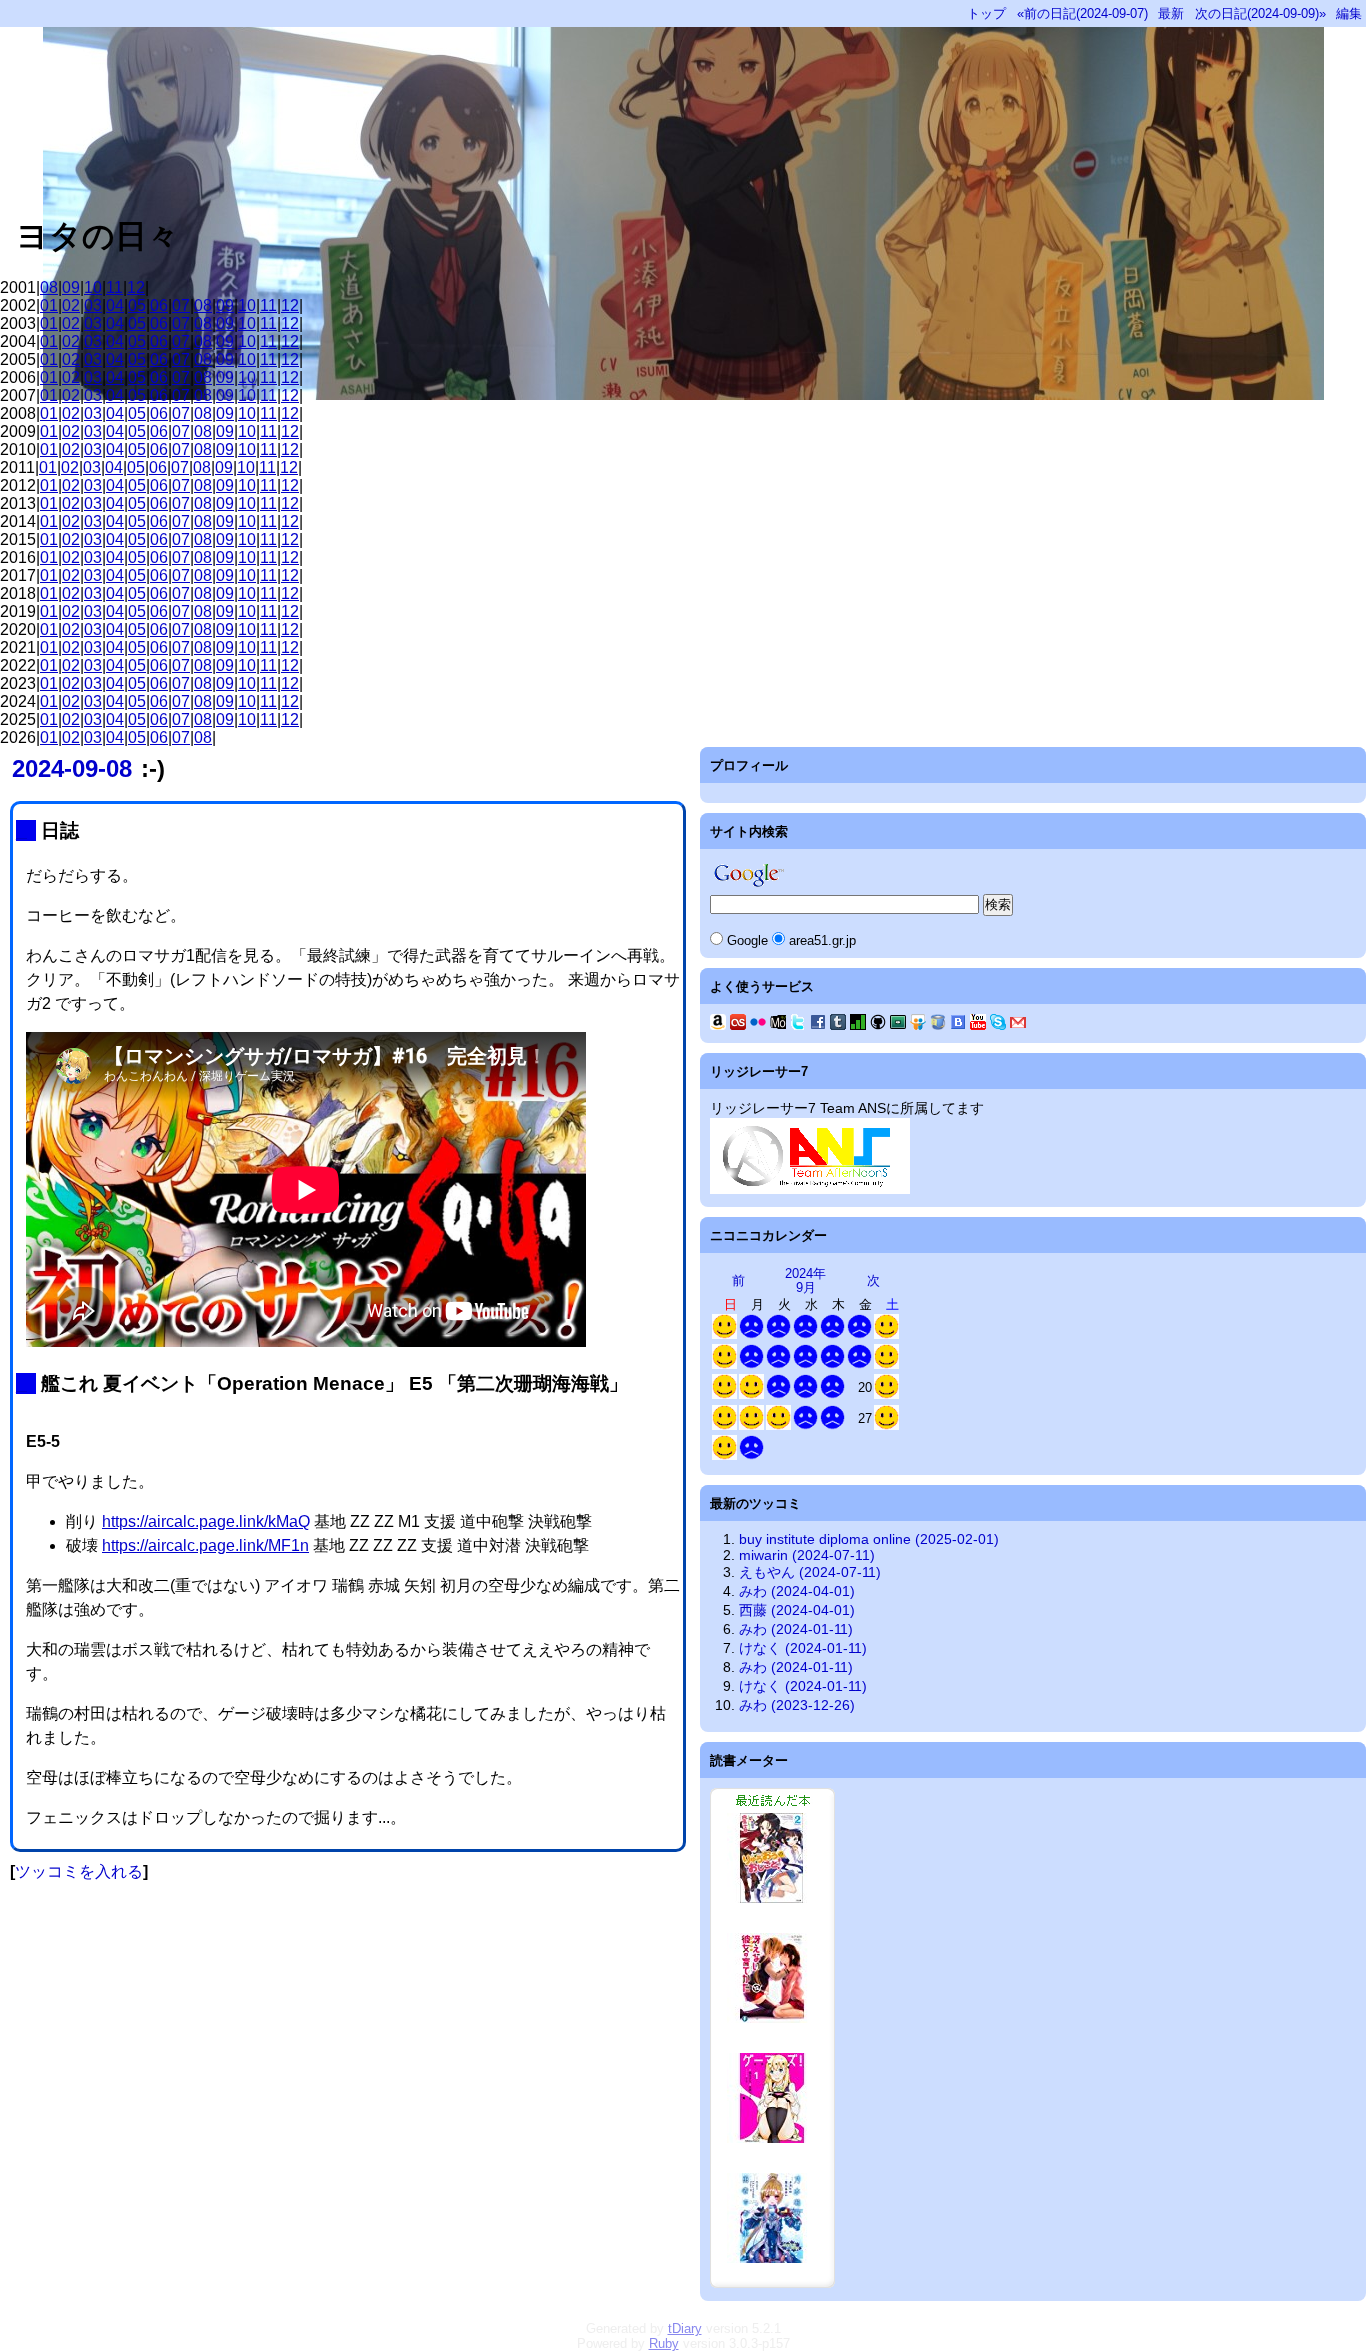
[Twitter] (798, 1025)
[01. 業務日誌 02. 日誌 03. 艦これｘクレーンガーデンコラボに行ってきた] (886, 1425)
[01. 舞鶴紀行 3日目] (751, 1425)
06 (159, 305)
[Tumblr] (838, 1025)
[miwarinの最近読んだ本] (772, 2283)
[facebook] (818, 1025)
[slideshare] (918, 1025)
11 (114, 287)
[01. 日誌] (724, 1334)
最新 (1171, 13)
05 (137, 305)
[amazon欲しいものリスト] (718, 1025)
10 (93, 287)
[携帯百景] (778, 1025)
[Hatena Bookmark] (958, 1025)
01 (49, 305)
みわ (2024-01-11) (796, 1629)
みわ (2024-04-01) (797, 1591)
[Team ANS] (810, 1189)
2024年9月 (805, 1280)
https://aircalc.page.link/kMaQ (206, 1521)
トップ (986, 13)
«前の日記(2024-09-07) (1082, 13)
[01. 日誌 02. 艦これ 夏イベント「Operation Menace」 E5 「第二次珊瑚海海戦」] (724, 1364)
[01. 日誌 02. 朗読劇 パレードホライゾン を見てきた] (886, 1364)
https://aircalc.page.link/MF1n (205, 1545)
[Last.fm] (738, 1025)
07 (181, 305)
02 (71, 305)
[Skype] (998, 1025)
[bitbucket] (938, 1025)
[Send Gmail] (1018, 1025)
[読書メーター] (858, 1025)
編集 (1349, 13)
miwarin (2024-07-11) (807, 1555)
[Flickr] (758, 1025)
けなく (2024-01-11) (803, 1648)
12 (136, 287)
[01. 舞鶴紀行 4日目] (778, 1425)
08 (49, 287)
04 (115, 305)
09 (71, 287)
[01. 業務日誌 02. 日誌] (751, 1334)
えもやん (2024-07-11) (810, 1572)
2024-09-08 (72, 768)
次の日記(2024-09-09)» (1260, 13)
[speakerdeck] (898, 1025)
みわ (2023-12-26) (797, 1705)
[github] (878, 1025)
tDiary (685, 2328)
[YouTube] (978, 1025)
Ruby (664, 2343)
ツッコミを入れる (79, 1871)
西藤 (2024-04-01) (797, 1610)
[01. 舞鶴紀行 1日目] (886, 1394)
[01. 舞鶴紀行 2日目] (724, 1425)
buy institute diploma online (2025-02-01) (869, 1539)
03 (93, 305)
